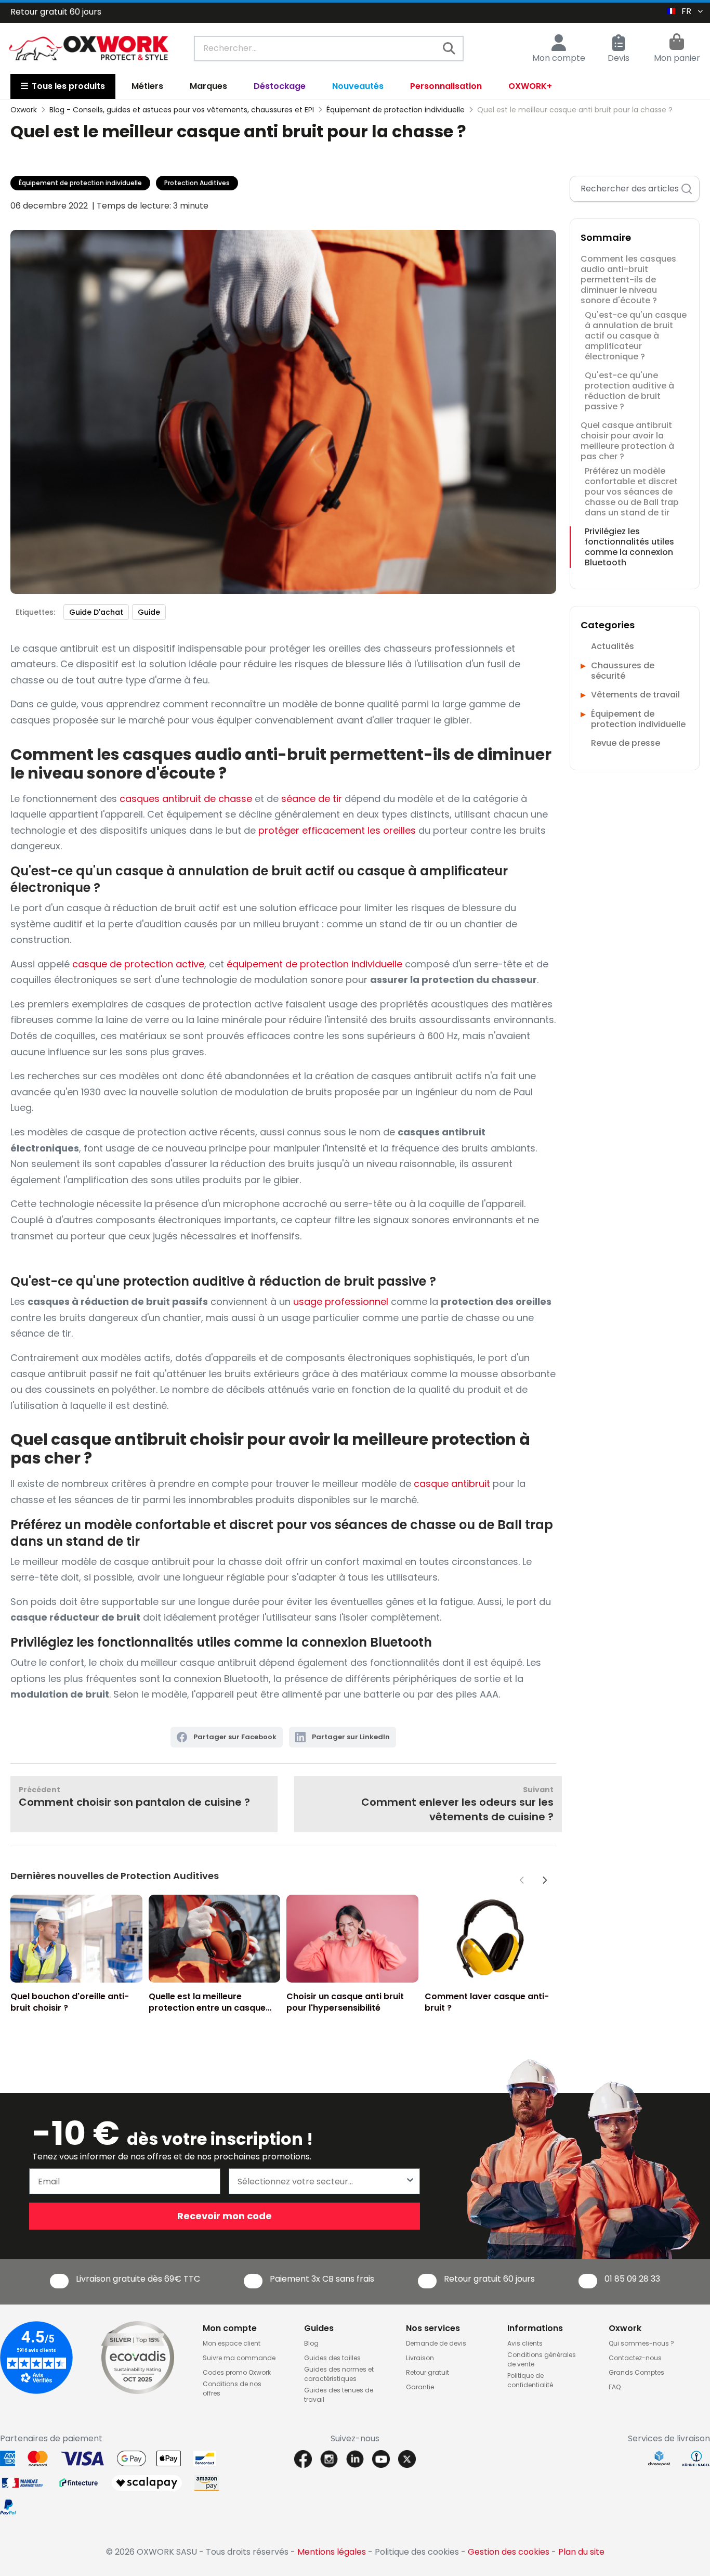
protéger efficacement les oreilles (337, 830)
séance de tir (312, 799)
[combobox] (329, 48)
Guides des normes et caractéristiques (339, 2374)
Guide (149, 612)
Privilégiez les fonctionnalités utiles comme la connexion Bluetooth (629, 547)
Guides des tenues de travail (339, 2395)
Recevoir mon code (225, 2216)
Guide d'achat (96, 612)
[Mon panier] (677, 43)
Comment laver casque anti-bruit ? (487, 2002)
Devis (619, 58)
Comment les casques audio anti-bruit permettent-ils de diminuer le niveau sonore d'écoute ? (628, 280)
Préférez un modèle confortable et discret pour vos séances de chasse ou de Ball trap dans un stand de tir (632, 492)
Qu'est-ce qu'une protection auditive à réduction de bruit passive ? (629, 391)
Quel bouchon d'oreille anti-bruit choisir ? (70, 2002)
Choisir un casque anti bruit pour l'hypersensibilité (345, 2002)
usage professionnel (341, 1302)
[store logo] (89, 48)
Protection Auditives (197, 183)
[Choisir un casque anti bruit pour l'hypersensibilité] (352, 1939)
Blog (311, 2343)
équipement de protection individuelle (314, 964)
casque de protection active (138, 964)
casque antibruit (452, 1484)
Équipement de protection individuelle (80, 183)
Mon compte (559, 58)
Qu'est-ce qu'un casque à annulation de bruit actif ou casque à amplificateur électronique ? (636, 336)
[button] (545, 1880)
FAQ (615, 2387)
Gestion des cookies (509, 2552)
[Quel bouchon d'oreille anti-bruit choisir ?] (76, 1939)
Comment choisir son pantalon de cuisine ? (134, 1797)
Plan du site (581, 2552)
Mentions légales (332, 2552)
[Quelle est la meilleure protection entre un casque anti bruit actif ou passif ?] (215, 1939)
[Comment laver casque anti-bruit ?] (491, 1939)
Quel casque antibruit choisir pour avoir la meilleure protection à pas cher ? (627, 441)
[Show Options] (410, 2181)
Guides (319, 2328)
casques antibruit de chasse (186, 799)
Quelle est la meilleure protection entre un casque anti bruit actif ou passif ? (207, 2002)
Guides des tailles (332, 2358)
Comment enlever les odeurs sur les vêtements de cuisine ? (457, 1804)
